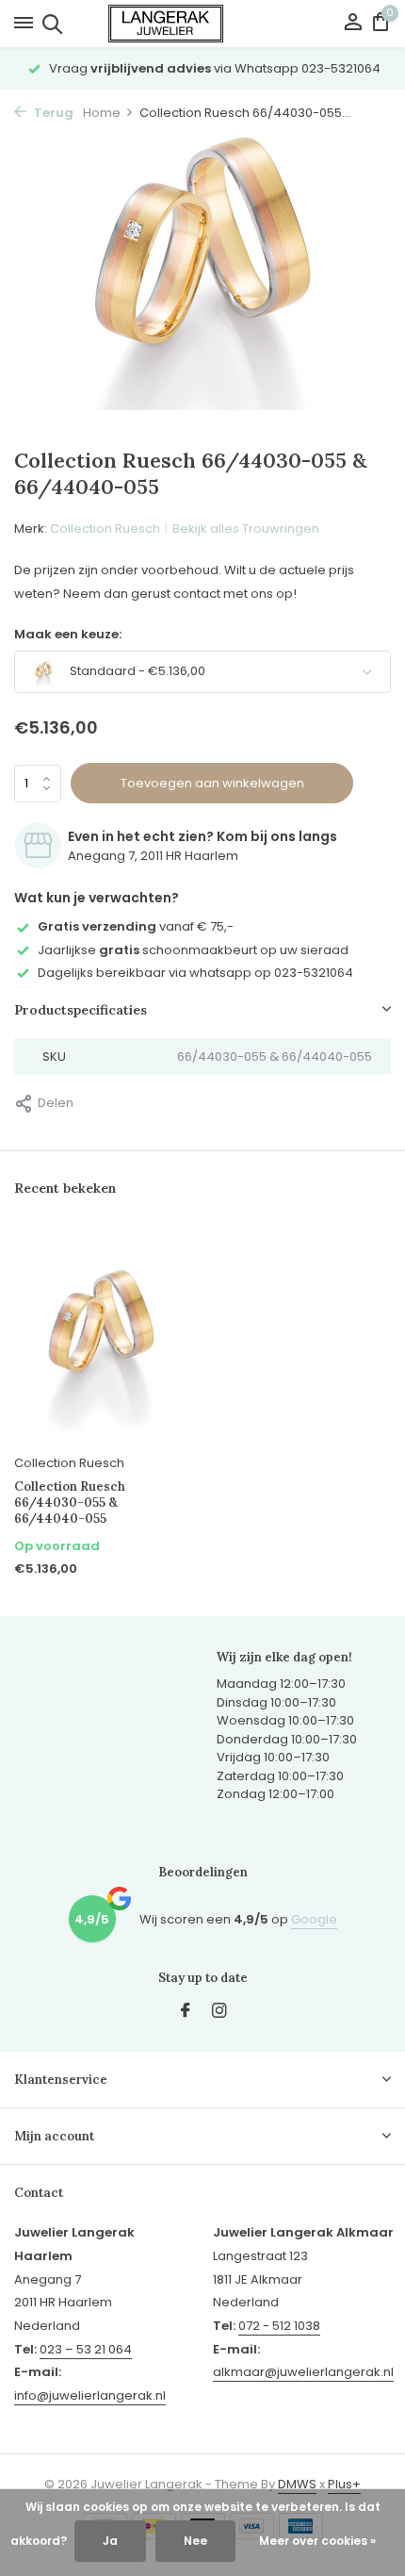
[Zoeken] (49, 24)
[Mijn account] (353, 24)
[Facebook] (186, 2012)
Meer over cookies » (317, 2541)
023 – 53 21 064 (86, 2349)
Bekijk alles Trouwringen (246, 528)
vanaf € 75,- (136, 926)
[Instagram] (219, 2012)
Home (102, 113)
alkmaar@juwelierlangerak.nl (303, 2372)
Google (314, 1919)
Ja (110, 2541)
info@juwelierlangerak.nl (90, 2395)
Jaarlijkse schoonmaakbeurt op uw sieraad (193, 950)
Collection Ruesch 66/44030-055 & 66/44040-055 (70, 1503)
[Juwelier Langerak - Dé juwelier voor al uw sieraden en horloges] (202, 24)
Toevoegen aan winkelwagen (212, 783)
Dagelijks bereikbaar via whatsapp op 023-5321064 (195, 973)
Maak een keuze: (68, 634)
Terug (52, 113)
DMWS (297, 2484)
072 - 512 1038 (279, 2326)
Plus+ (344, 2484)
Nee (195, 2541)
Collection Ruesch (105, 528)
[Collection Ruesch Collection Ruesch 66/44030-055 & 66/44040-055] (101, 1337)
